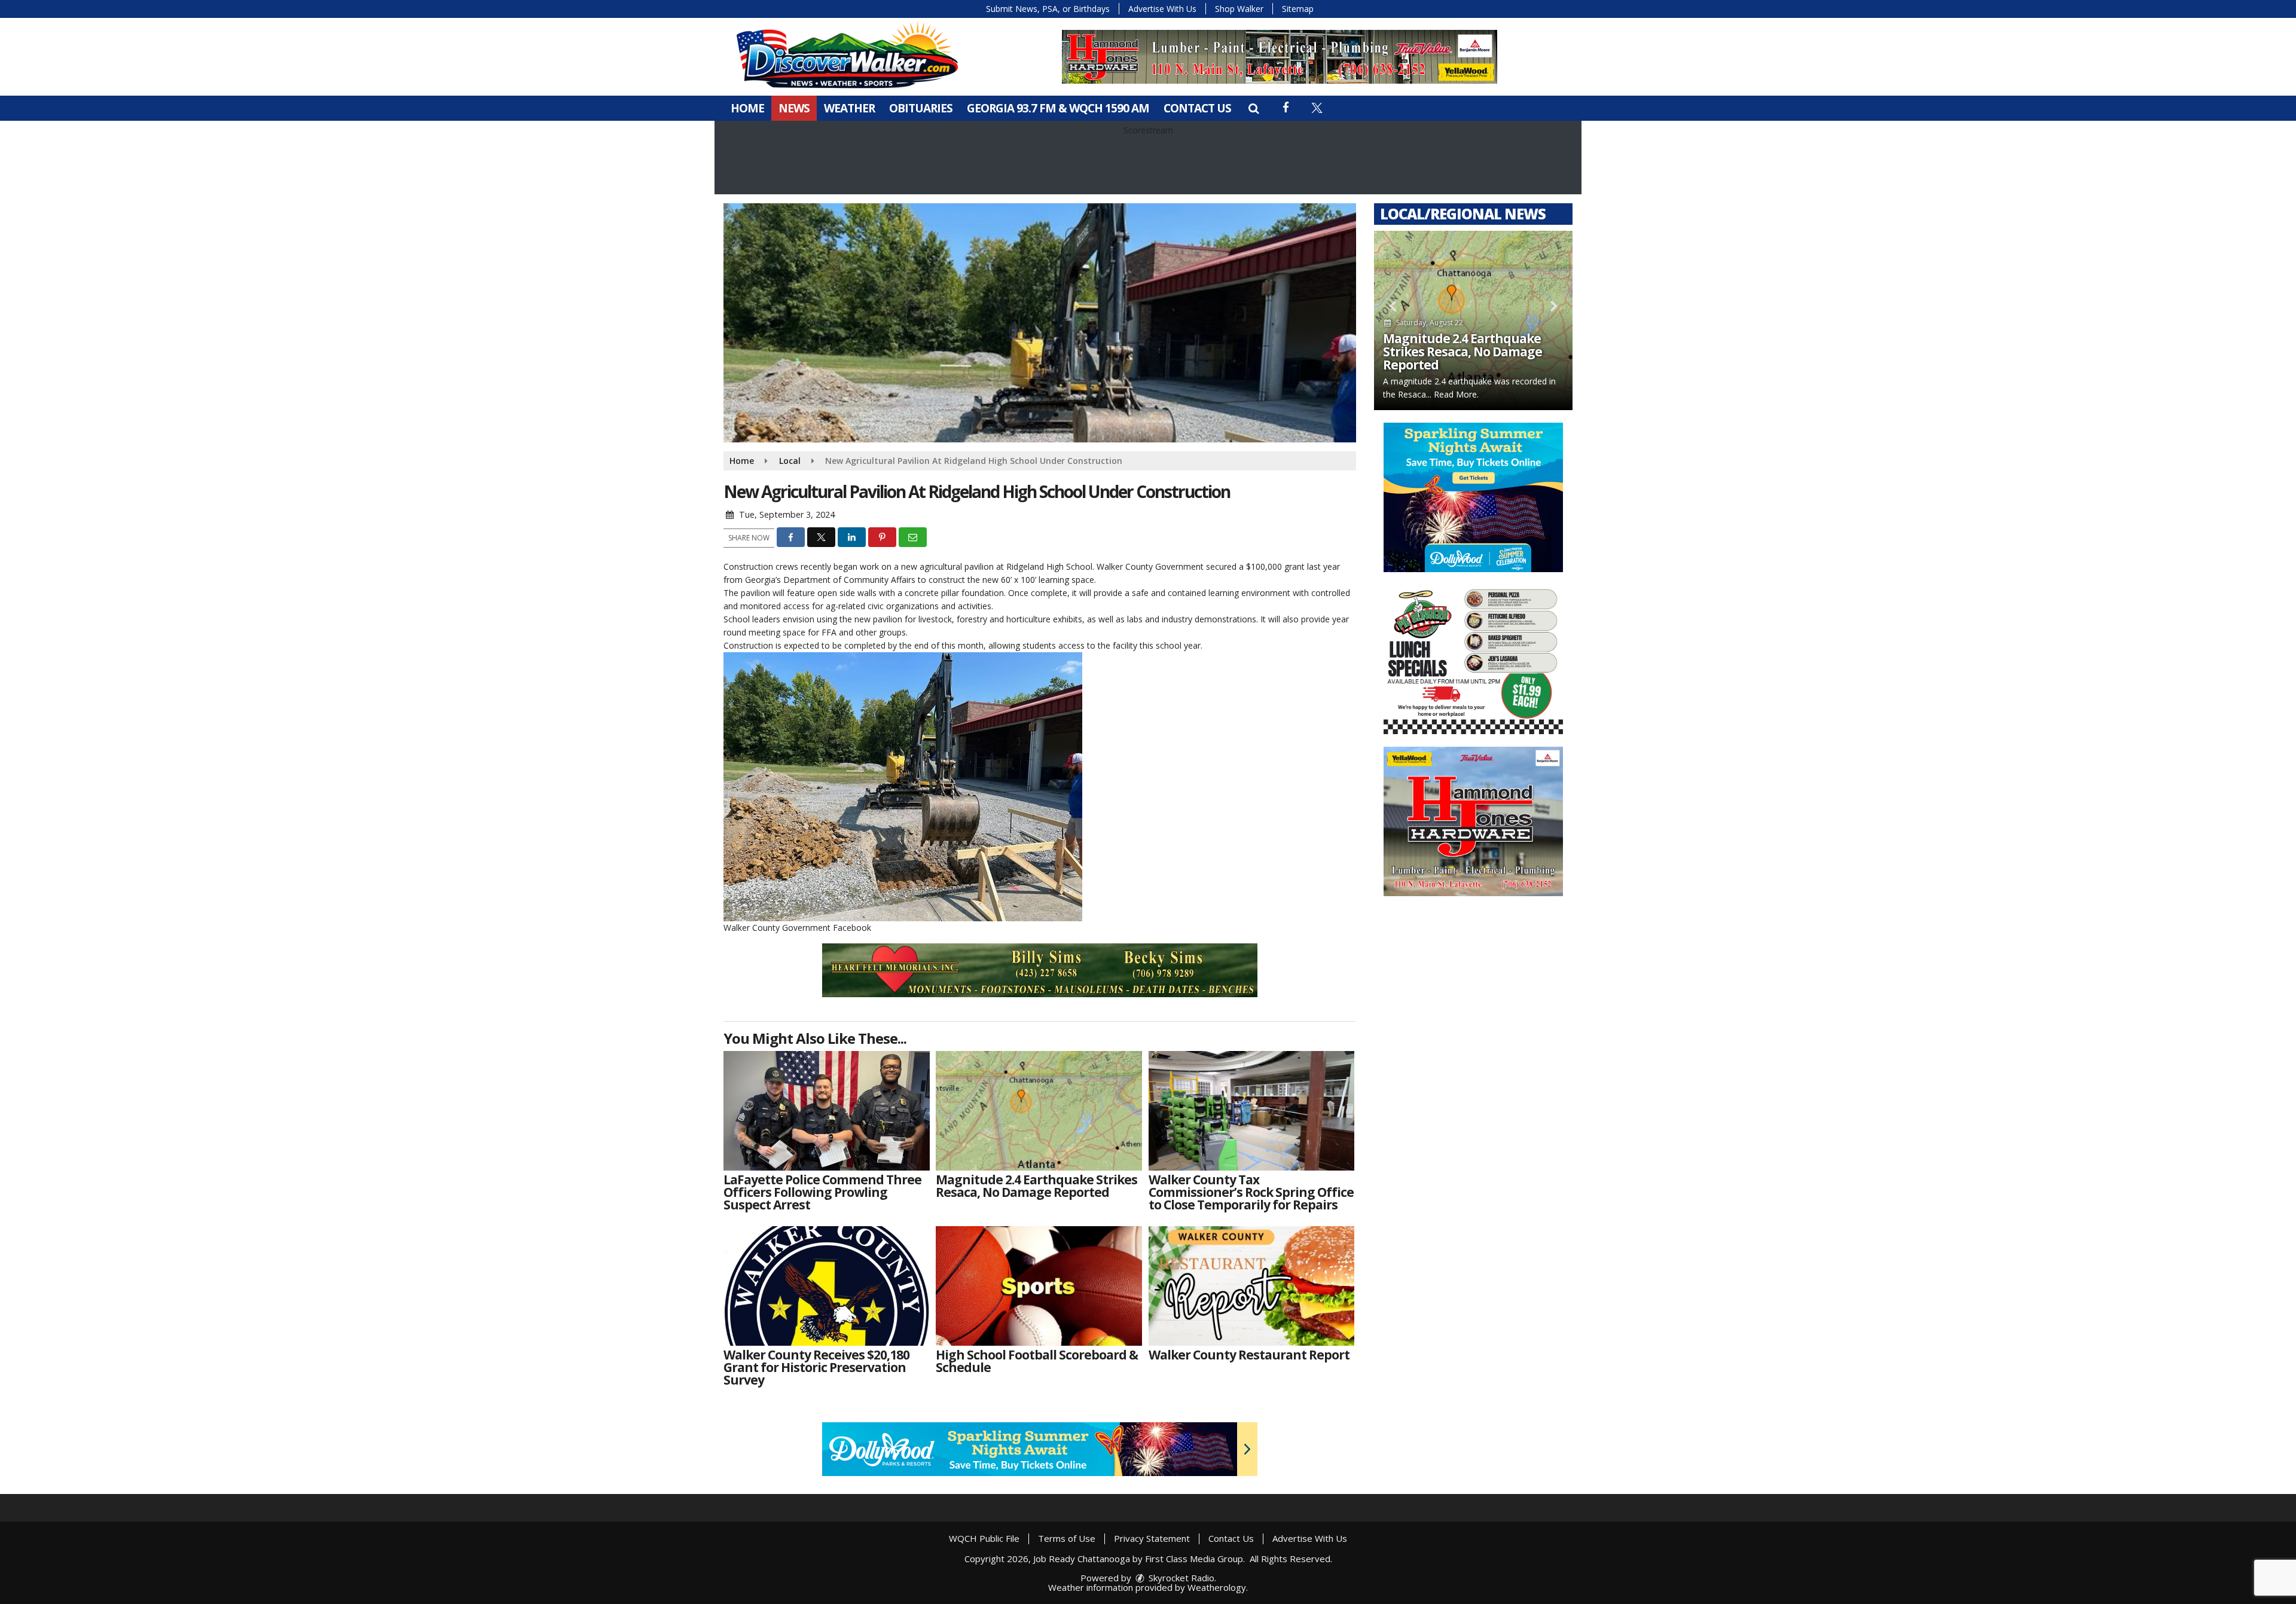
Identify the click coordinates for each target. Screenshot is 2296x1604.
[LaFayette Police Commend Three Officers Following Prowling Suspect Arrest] (827, 1111)
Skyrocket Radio (1180, 1578)
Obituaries (921, 108)
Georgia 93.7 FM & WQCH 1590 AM (1058, 108)
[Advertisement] (1280, 57)
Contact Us (1197, 108)
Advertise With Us (1162, 9)
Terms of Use (1067, 1538)
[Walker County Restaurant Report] (1252, 1286)
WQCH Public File (984, 1538)
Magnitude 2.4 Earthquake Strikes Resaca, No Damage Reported (1463, 352)
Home (747, 108)
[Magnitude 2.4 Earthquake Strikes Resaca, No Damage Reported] (1039, 1111)
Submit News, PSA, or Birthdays (1048, 9)
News (794, 108)
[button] (1254, 108)
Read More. (1456, 394)
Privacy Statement (1152, 1538)
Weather (849, 108)
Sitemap (1298, 9)
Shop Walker (1239, 9)
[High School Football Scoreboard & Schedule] (1039, 1286)
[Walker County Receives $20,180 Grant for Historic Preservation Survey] (827, 1286)
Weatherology (1217, 1587)
